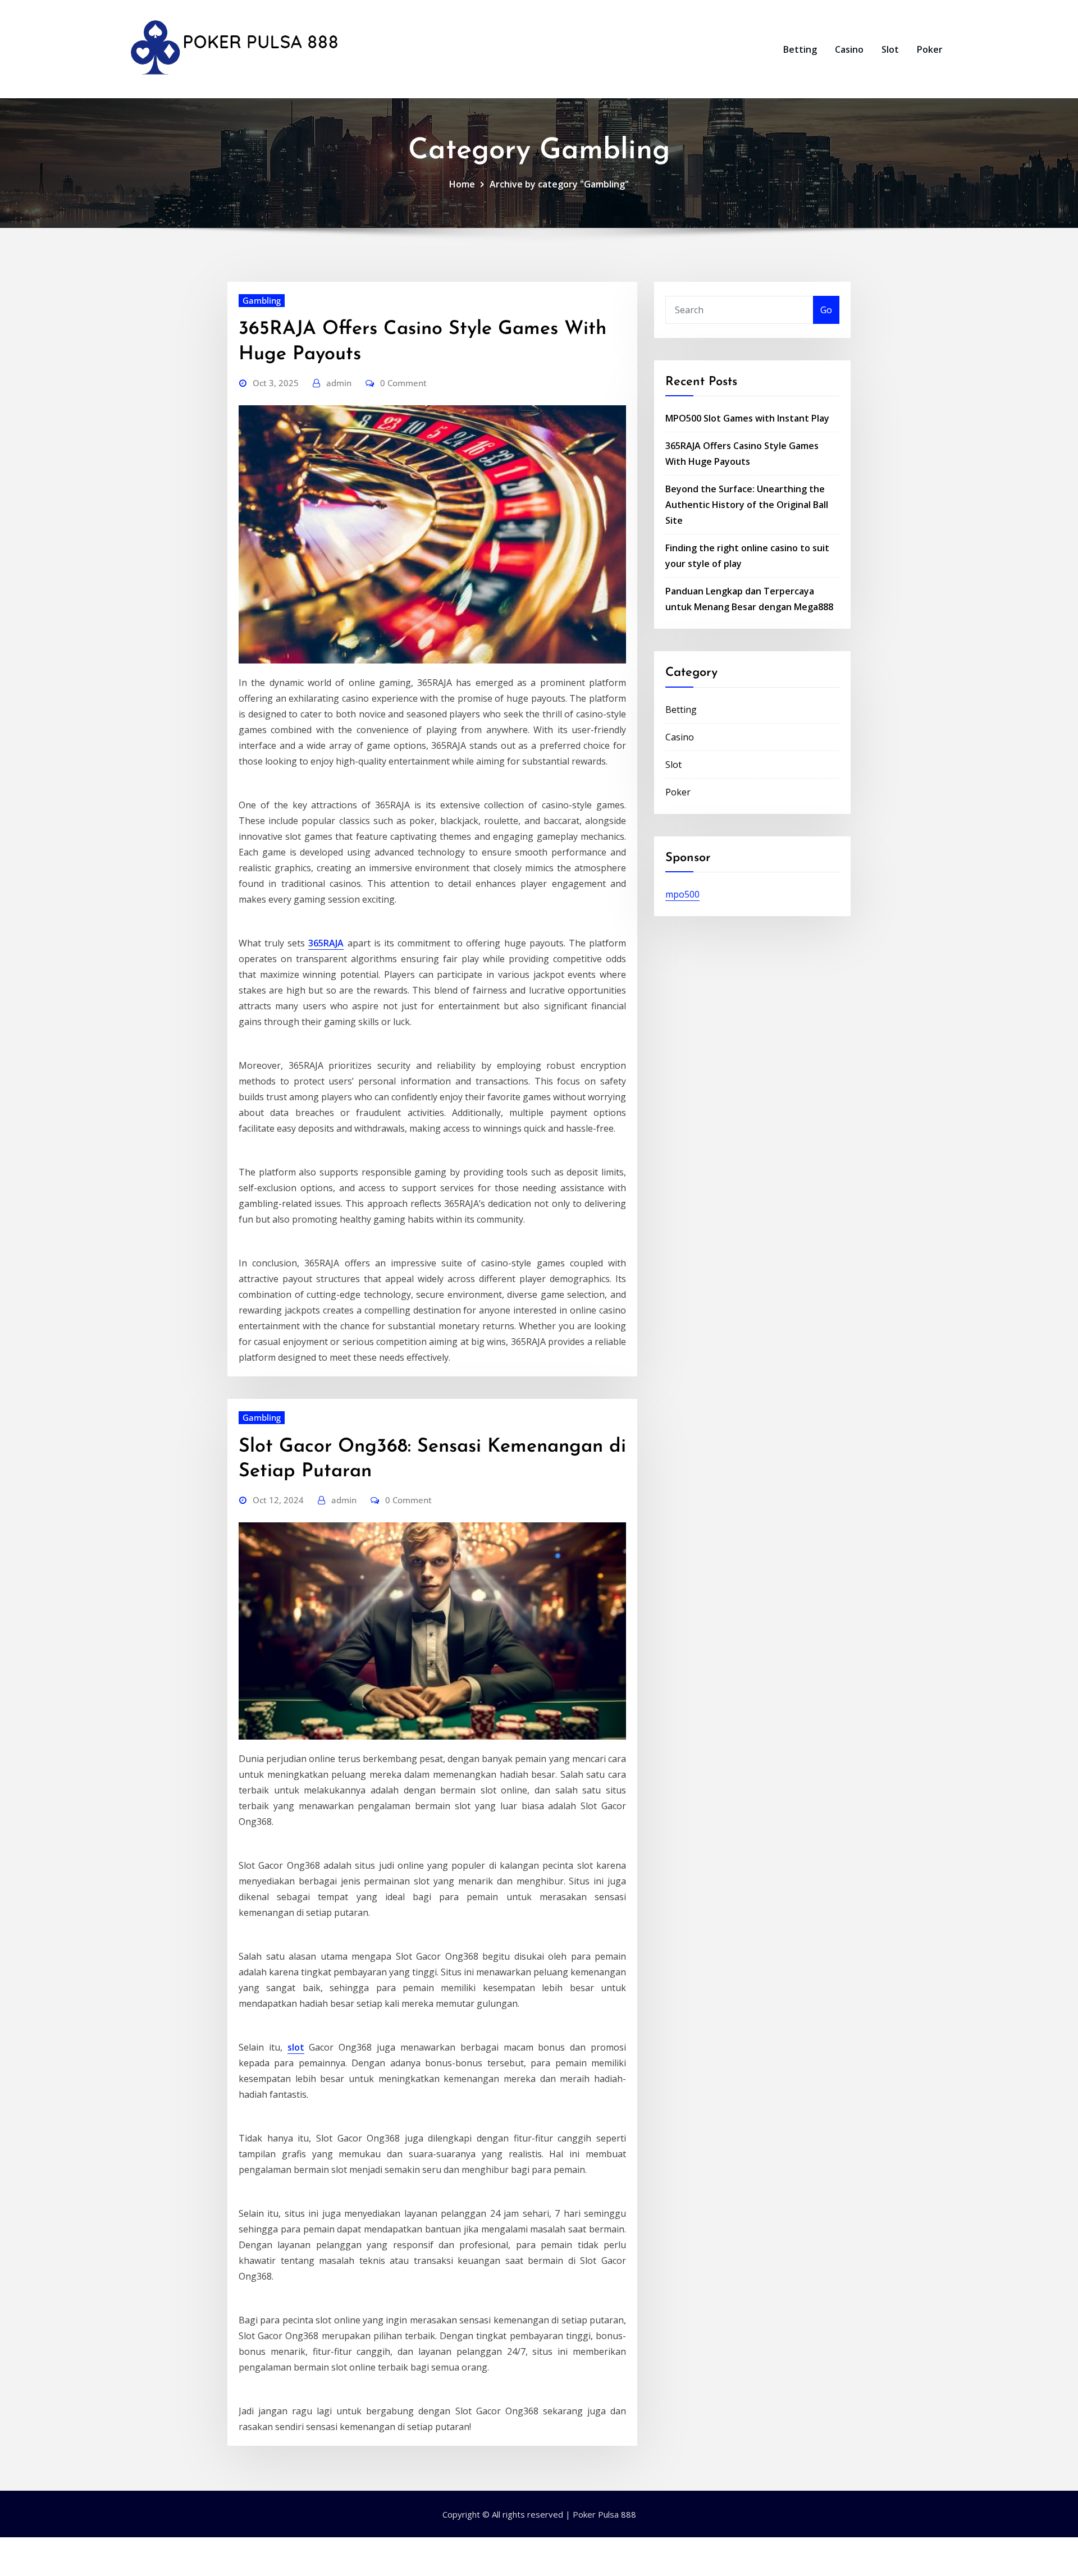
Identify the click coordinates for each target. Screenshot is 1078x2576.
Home (462, 184)
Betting (800, 49)
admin (339, 383)
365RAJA (326, 943)
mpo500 (682, 894)
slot (296, 2047)
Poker (930, 49)
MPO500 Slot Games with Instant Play (747, 418)
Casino (849, 49)
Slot (890, 49)
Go (826, 310)
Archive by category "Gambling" (559, 184)
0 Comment (403, 383)
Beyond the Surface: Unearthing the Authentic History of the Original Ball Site (747, 505)
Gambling (262, 300)
